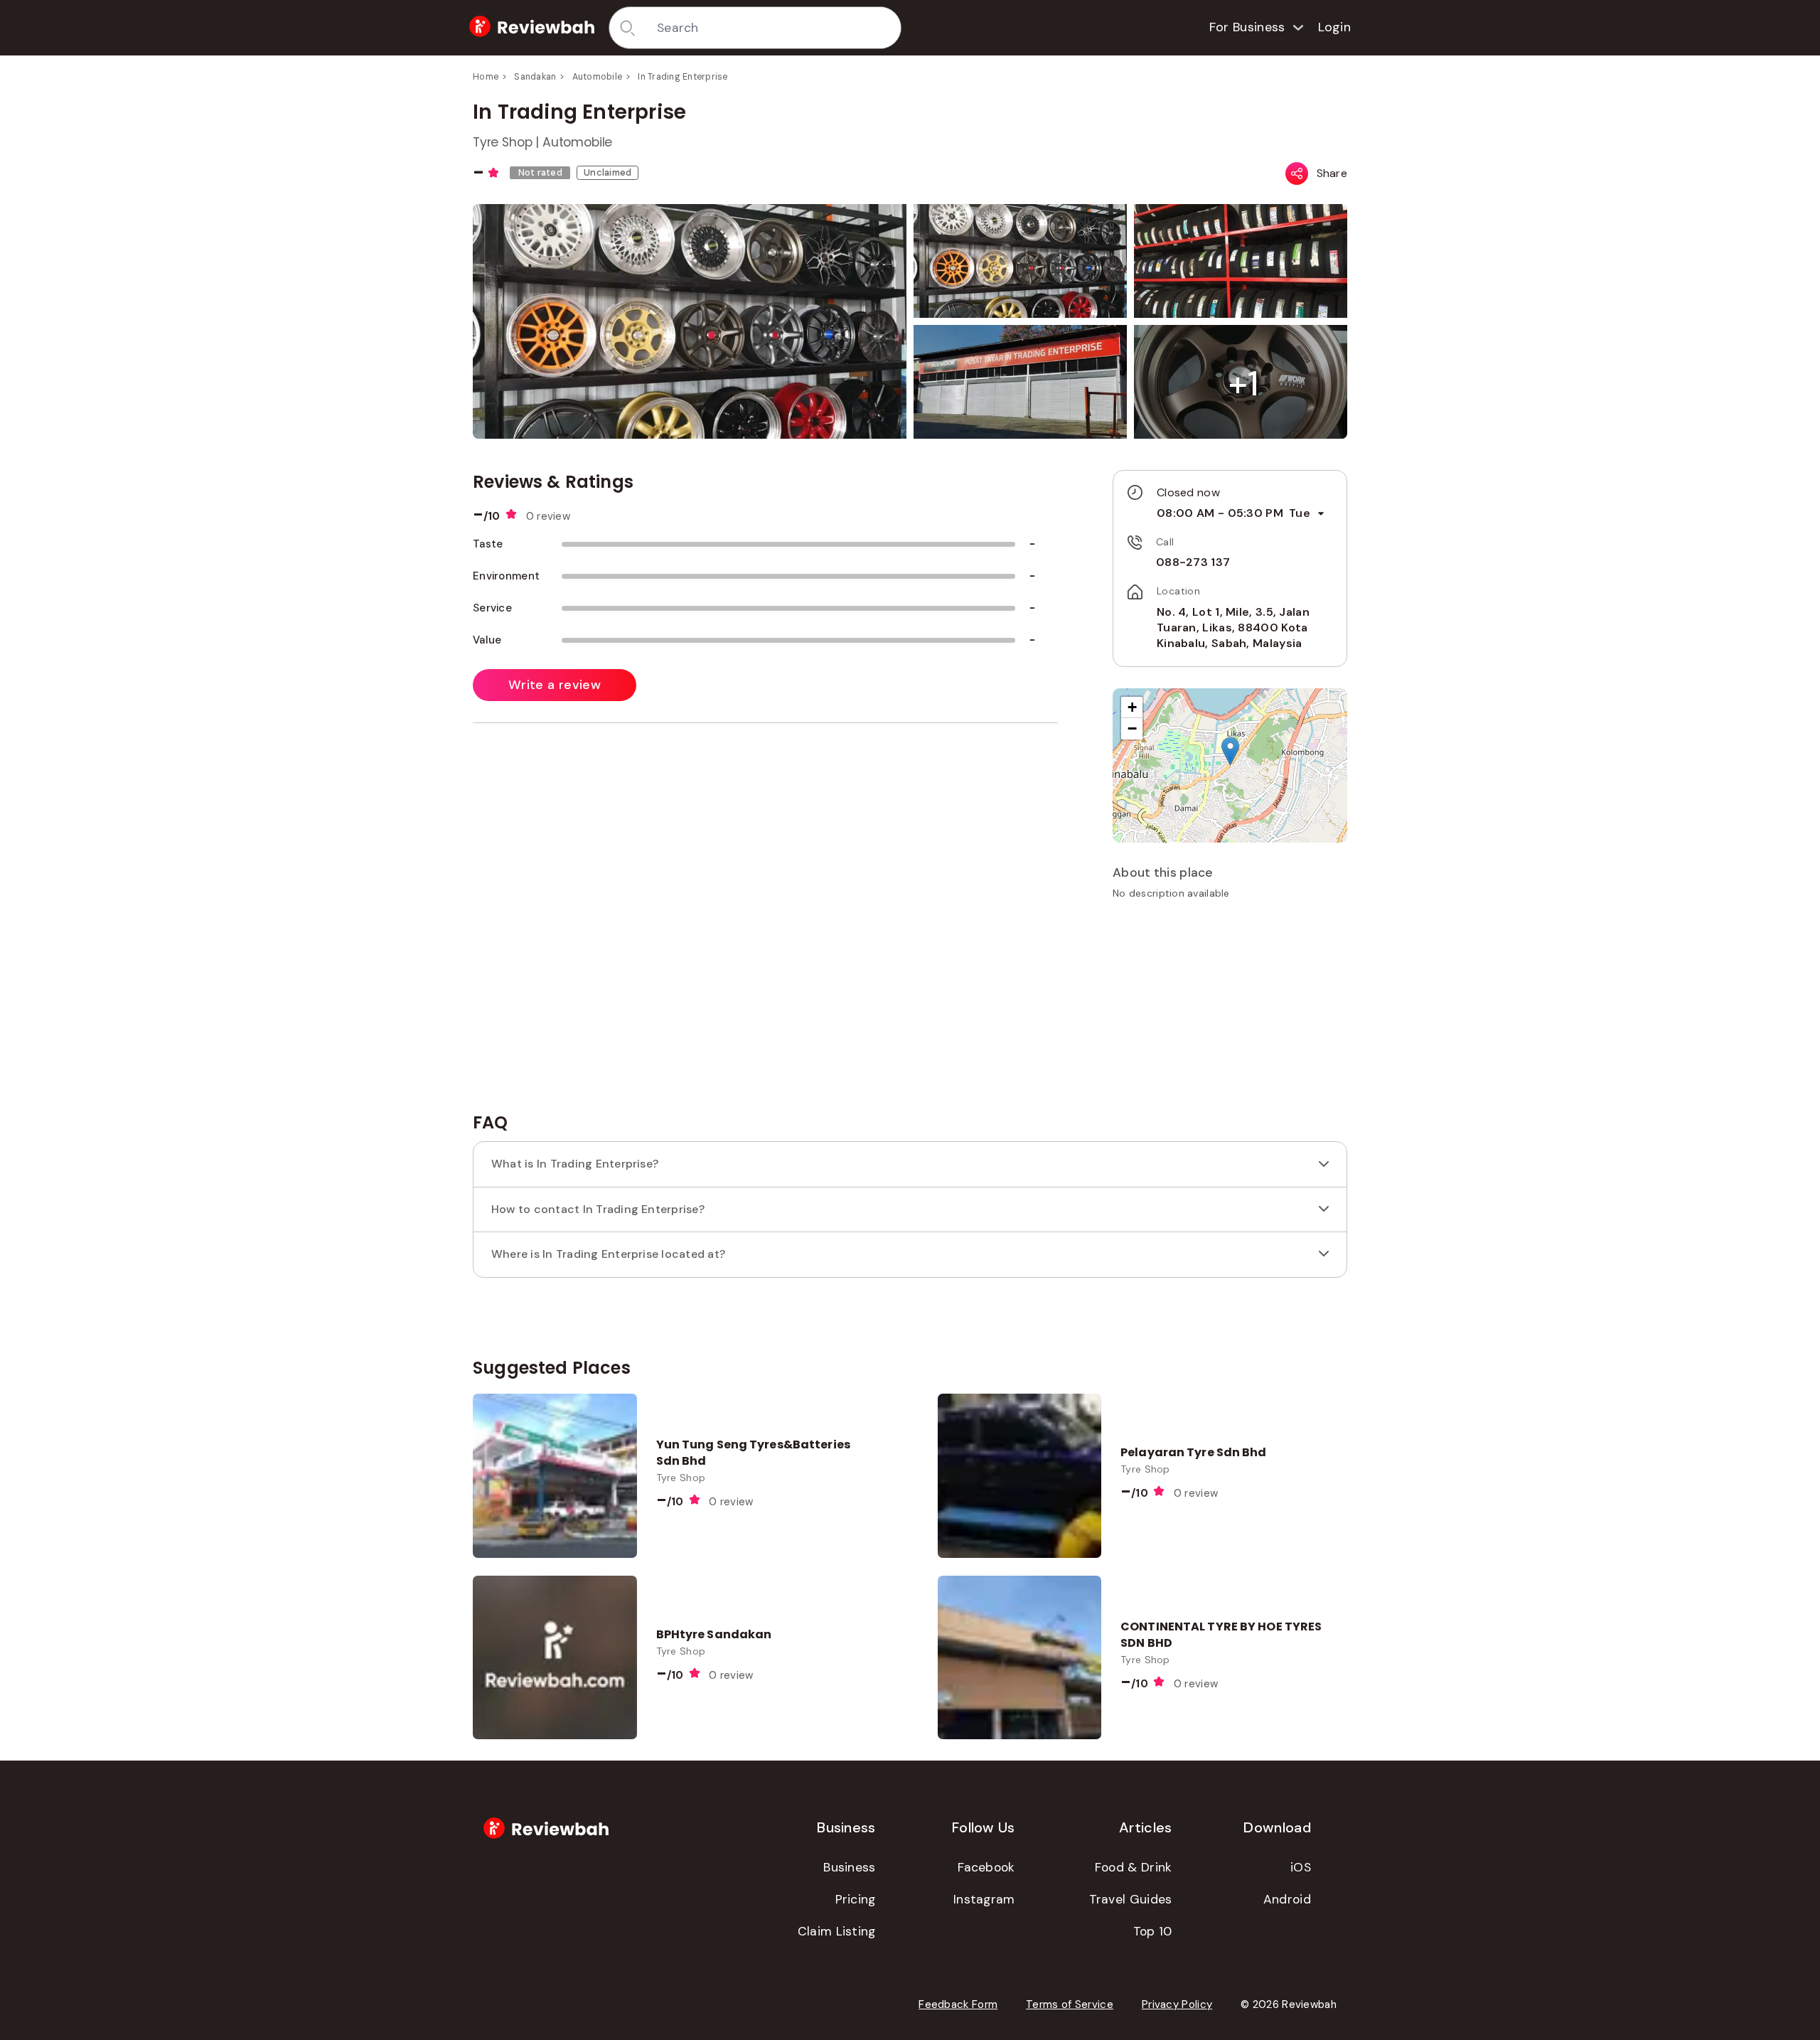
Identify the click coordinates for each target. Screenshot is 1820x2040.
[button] (1243, 384)
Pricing (856, 1899)
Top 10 (1153, 1931)
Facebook (986, 1867)
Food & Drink (1134, 1867)
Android (1287, 1899)
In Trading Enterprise (682, 77)
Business (849, 1867)
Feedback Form (958, 2004)
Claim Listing (837, 1931)
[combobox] (774, 28)
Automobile (598, 77)
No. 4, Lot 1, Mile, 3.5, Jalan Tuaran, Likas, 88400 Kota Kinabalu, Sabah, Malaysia (1233, 628)
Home (486, 77)
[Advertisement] (1230, 1011)
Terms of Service (1070, 2004)
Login (1335, 27)
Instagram (984, 1899)
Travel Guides (1131, 1899)
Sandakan (535, 77)
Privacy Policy (1177, 2004)
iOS (1301, 1867)
